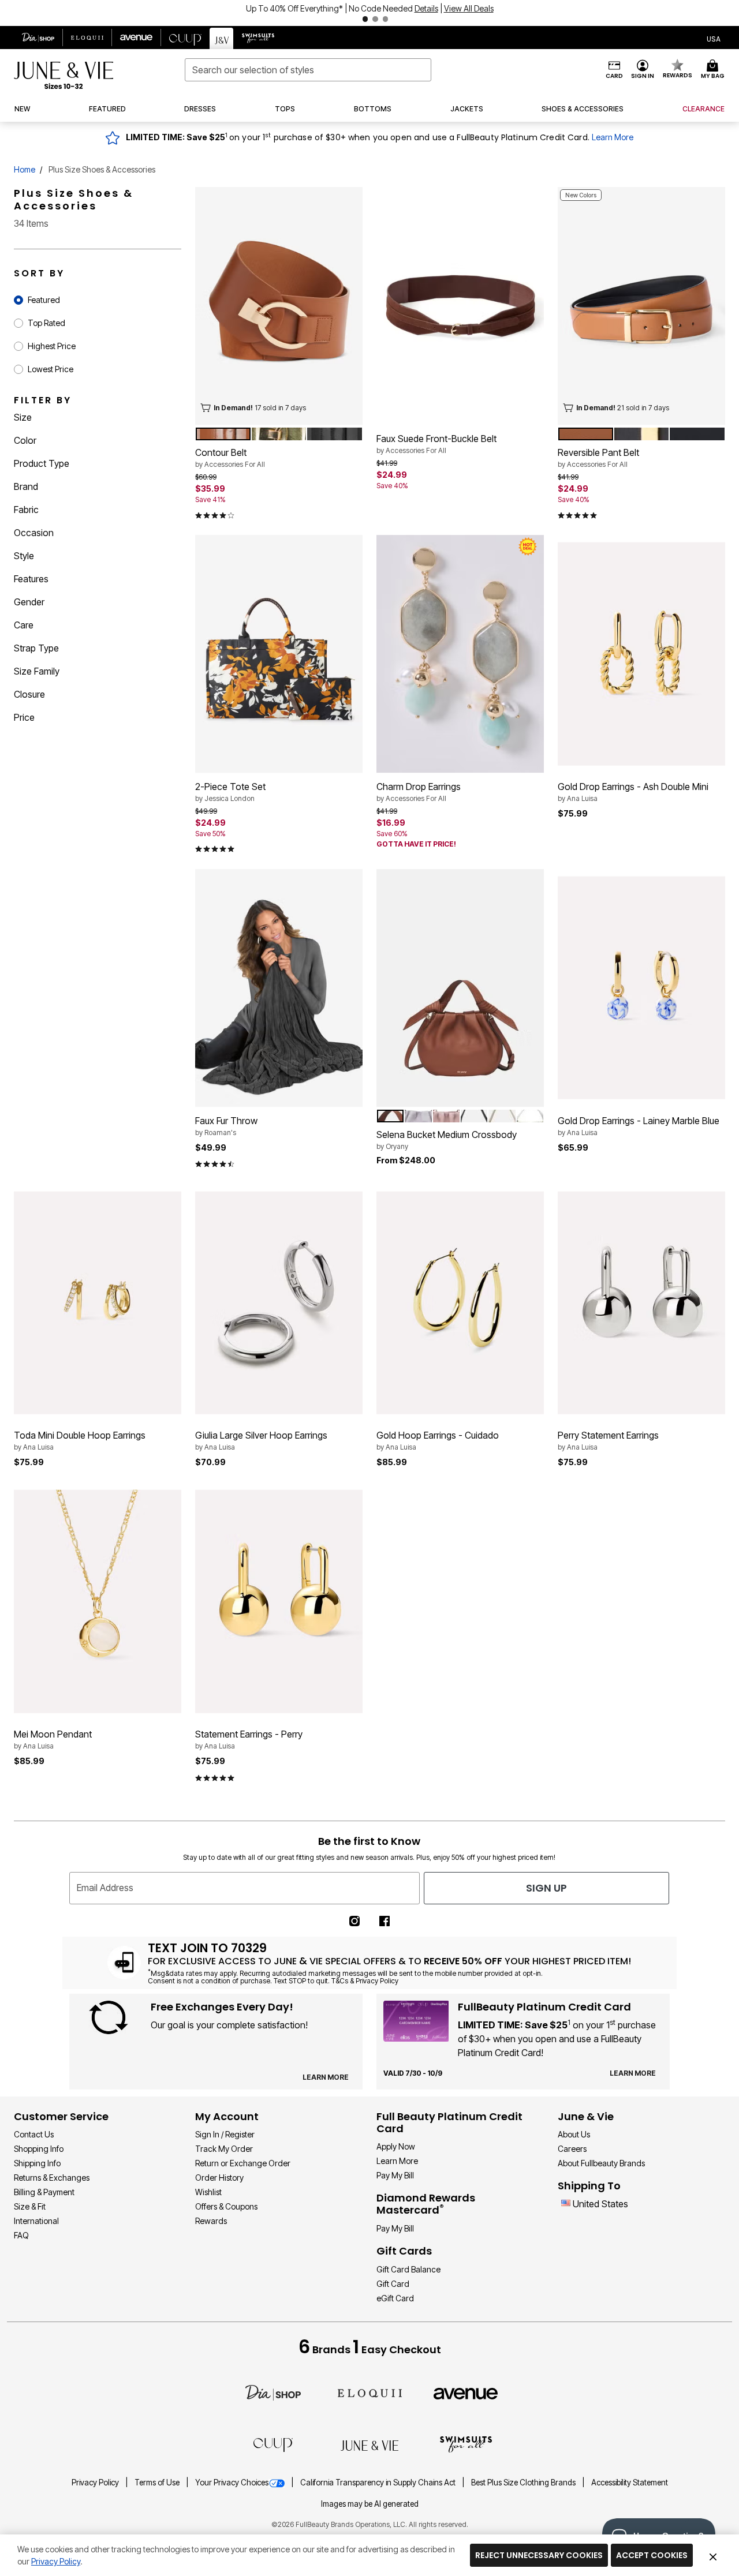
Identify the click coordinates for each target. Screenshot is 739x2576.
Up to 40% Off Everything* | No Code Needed (329, 8)
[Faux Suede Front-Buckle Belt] (460, 306)
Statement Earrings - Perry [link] (249, 1739)
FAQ (21, 2235)
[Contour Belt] (279, 306)
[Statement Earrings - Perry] (279, 1602)
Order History (219, 2178)
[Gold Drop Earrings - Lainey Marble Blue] (641, 988)
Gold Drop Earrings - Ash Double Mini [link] (633, 792)
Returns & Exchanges (52, 2178)
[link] (583, 109)
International (36, 2221)
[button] (369, 13)
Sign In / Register (225, 2134)
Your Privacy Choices (232, 2483)
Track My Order (224, 2149)
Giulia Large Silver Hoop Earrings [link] (261, 1440)
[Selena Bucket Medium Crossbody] (460, 988)
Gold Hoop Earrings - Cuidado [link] (438, 1440)
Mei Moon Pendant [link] (53, 1739)
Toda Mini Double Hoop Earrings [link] (80, 1440)
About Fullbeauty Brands (601, 2163)
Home (25, 169)
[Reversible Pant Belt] (641, 306)
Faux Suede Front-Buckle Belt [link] (436, 444)
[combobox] (308, 70)
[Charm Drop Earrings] (460, 654)
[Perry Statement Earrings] (641, 1303)
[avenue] (466, 2393)
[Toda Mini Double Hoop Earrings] (98, 1303)
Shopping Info (39, 2149)
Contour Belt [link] (230, 458)
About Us (574, 2134)
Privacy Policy (96, 2483)
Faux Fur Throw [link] (226, 1126)
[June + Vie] (369, 2444)
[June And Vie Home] (64, 75)
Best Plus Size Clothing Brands (524, 2483)
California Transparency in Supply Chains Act (379, 2483)
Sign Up (546, 1888)
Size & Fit (30, 2206)
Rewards (211, 2221)
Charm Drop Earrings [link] (419, 792)
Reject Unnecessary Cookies (539, 2555)
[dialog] (714, 38)
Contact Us (34, 2134)
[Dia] (273, 2392)
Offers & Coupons (226, 2206)
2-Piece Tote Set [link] (230, 792)
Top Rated (46, 323)
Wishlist (208, 2192)
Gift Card (393, 2284)
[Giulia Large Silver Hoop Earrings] (279, 1303)
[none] (279, 306)
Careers (572, 2149)
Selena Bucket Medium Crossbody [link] (447, 1140)
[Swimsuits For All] (466, 2444)
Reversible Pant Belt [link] (598, 458)
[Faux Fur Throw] (279, 988)
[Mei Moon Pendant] (98, 1602)
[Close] (713, 2555)
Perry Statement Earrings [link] (608, 1440)
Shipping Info (37, 2163)
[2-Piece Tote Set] (279, 654)
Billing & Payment (44, 2192)
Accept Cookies (652, 2555)
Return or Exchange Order (243, 2163)
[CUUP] (273, 2444)
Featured (44, 300)
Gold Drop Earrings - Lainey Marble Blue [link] (639, 1126)
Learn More (613, 137)
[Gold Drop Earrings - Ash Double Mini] (641, 654)
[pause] (353, 19)
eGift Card (395, 2298)
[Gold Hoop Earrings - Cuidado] (460, 1303)
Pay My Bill (395, 2175)
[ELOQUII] (370, 2392)
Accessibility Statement (630, 2483)
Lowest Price (51, 369)
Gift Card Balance (408, 2269)
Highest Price (52, 346)
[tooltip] (38, 38)
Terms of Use (158, 2483)
